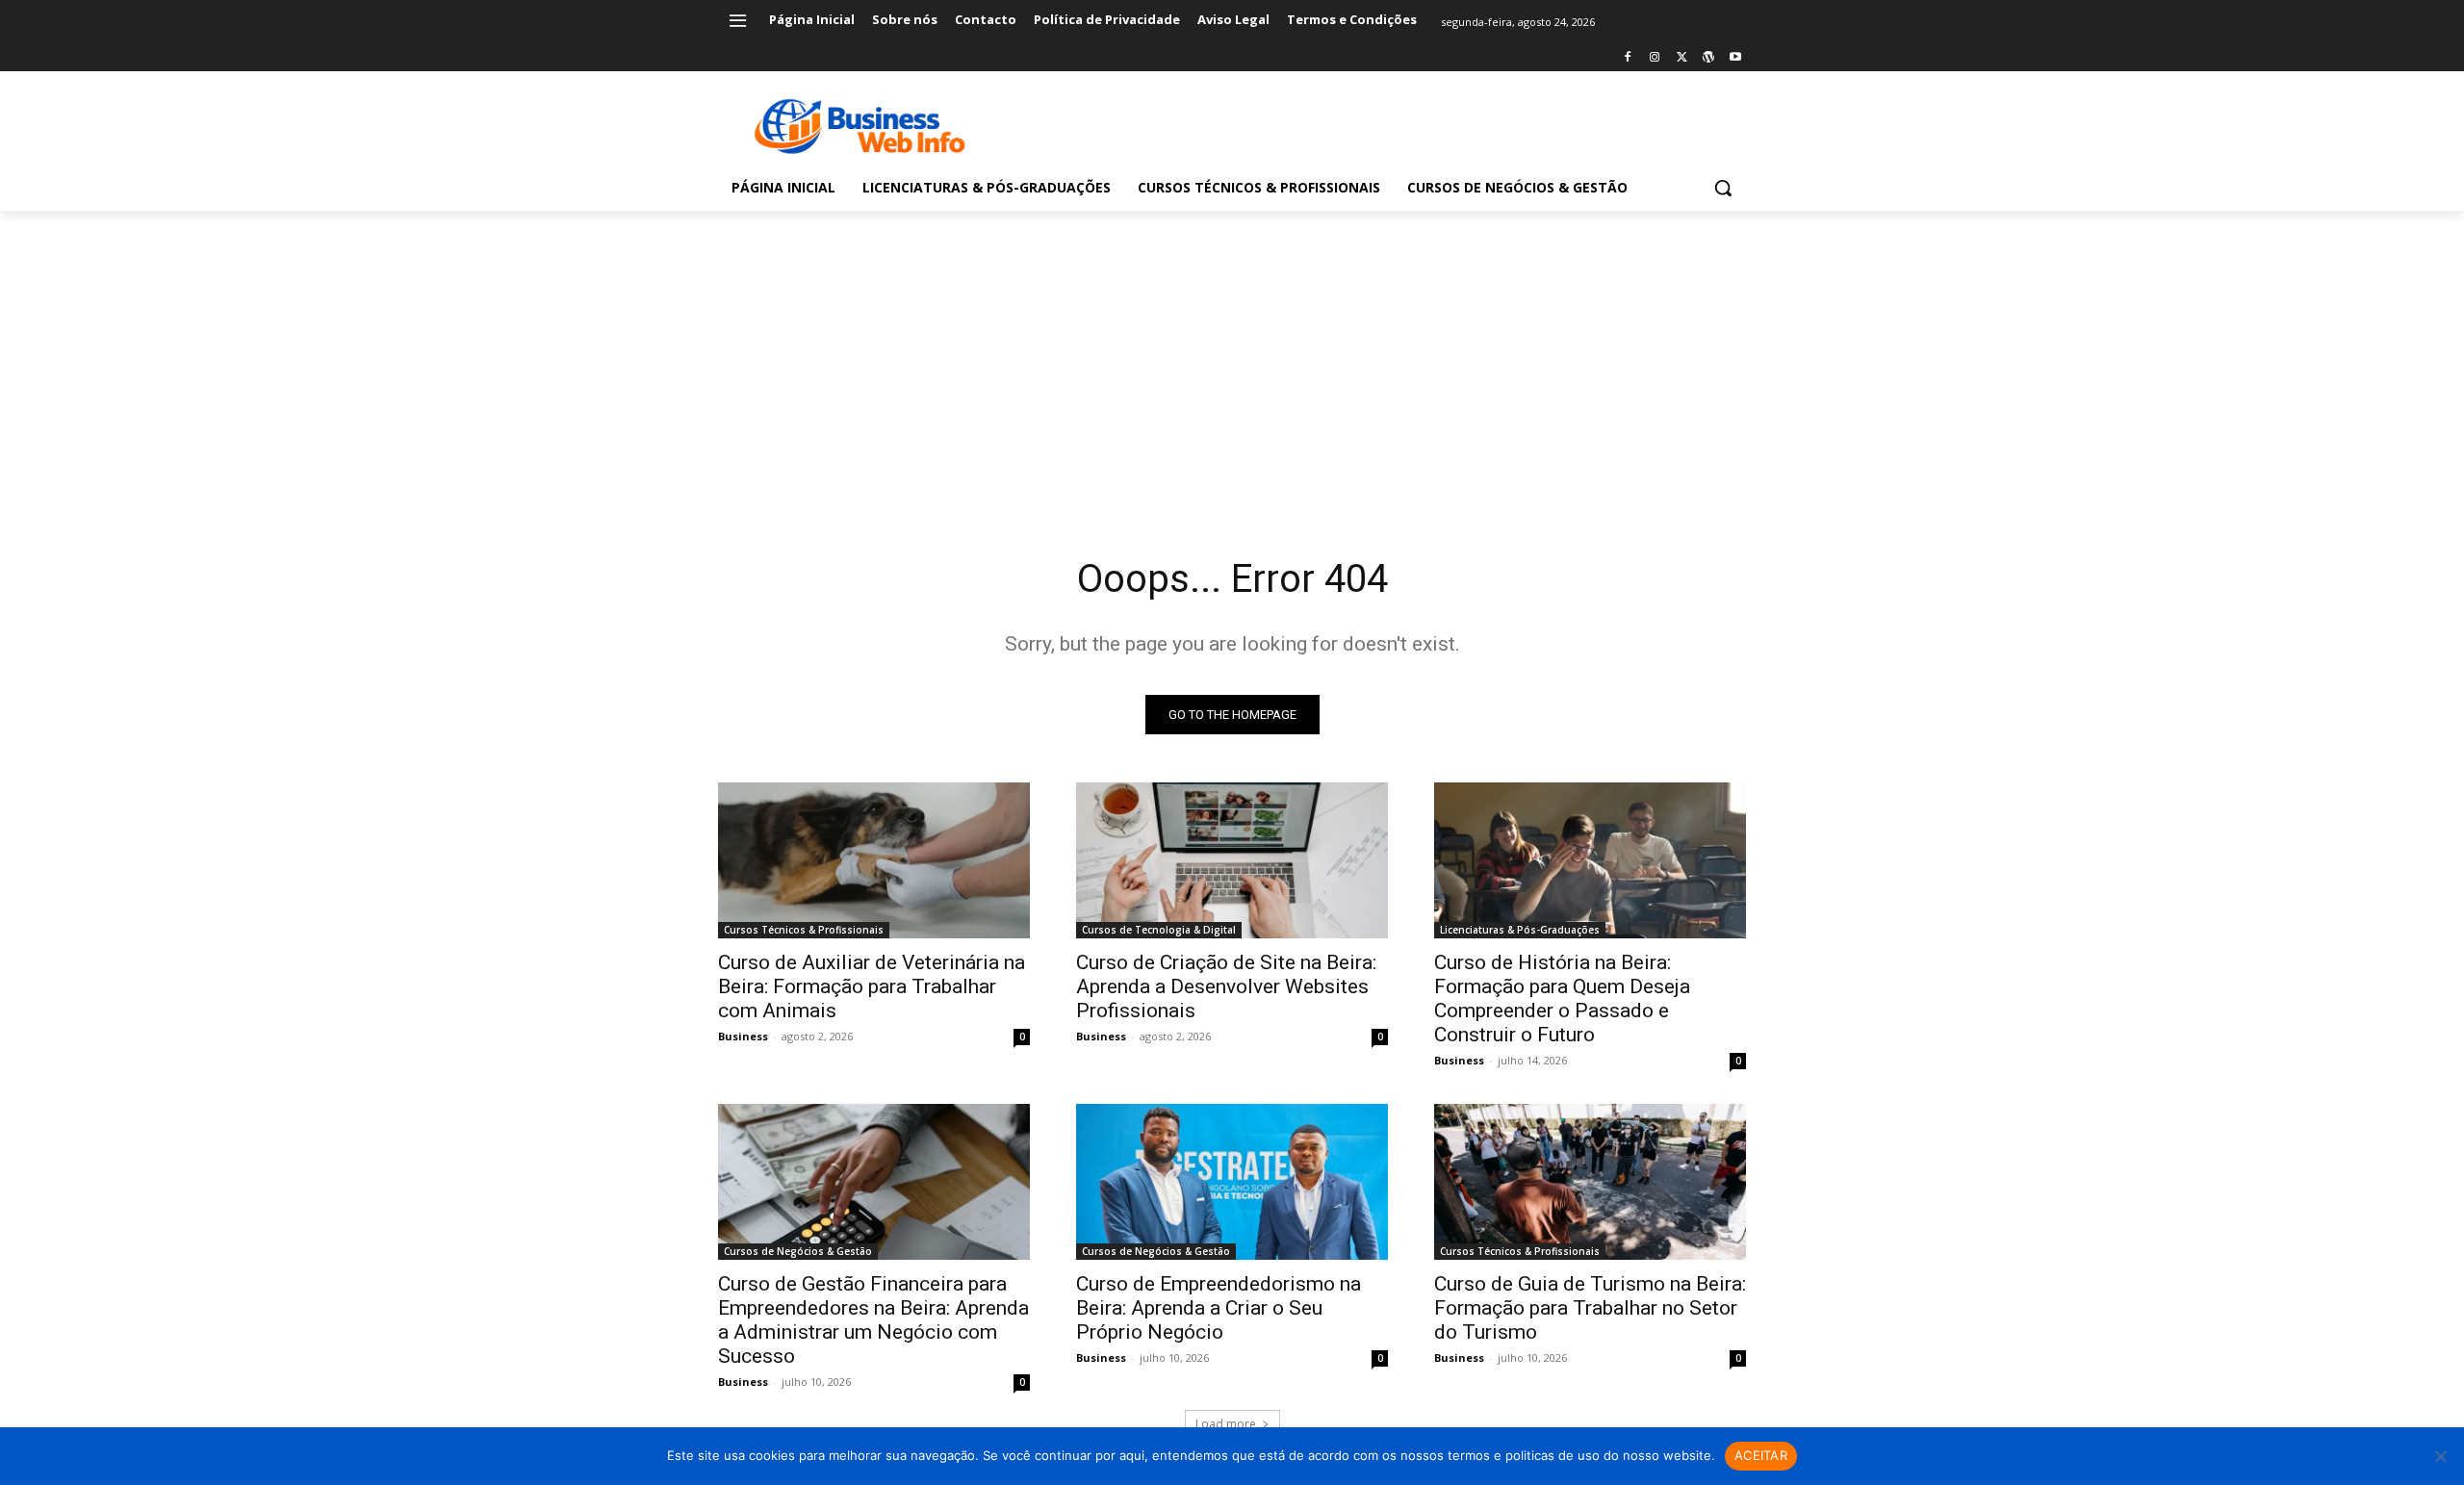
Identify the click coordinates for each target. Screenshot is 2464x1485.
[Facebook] (1628, 58)
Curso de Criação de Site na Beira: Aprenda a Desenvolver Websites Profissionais (1226, 986)
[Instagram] (1655, 58)
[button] (1723, 188)
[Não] (2440, 1456)
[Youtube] (1735, 58)
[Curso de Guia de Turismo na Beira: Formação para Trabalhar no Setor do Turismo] (1590, 1182)
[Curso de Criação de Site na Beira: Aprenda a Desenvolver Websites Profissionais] (1232, 860)
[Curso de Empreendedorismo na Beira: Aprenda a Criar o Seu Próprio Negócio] (1232, 1182)
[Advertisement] (1232, 355)
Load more (1226, 1424)
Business (743, 1036)
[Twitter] (1682, 58)
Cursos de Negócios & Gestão (798, 1251)
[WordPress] (1708, 58)
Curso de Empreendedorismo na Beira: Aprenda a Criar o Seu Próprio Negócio (1219, 1308)
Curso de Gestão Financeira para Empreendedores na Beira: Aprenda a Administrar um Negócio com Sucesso (873, 1320)
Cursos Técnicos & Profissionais (804, 930)
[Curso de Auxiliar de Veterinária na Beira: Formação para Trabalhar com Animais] (874, 860)
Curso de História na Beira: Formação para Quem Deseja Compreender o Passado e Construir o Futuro (1562, 999)
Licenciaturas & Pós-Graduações (1520, 930)
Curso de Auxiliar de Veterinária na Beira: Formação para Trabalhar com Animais (872, 986)
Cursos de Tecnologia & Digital (1159, 930)
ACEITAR (1761, 1455)
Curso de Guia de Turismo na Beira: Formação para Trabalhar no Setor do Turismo (1590, 1308)
